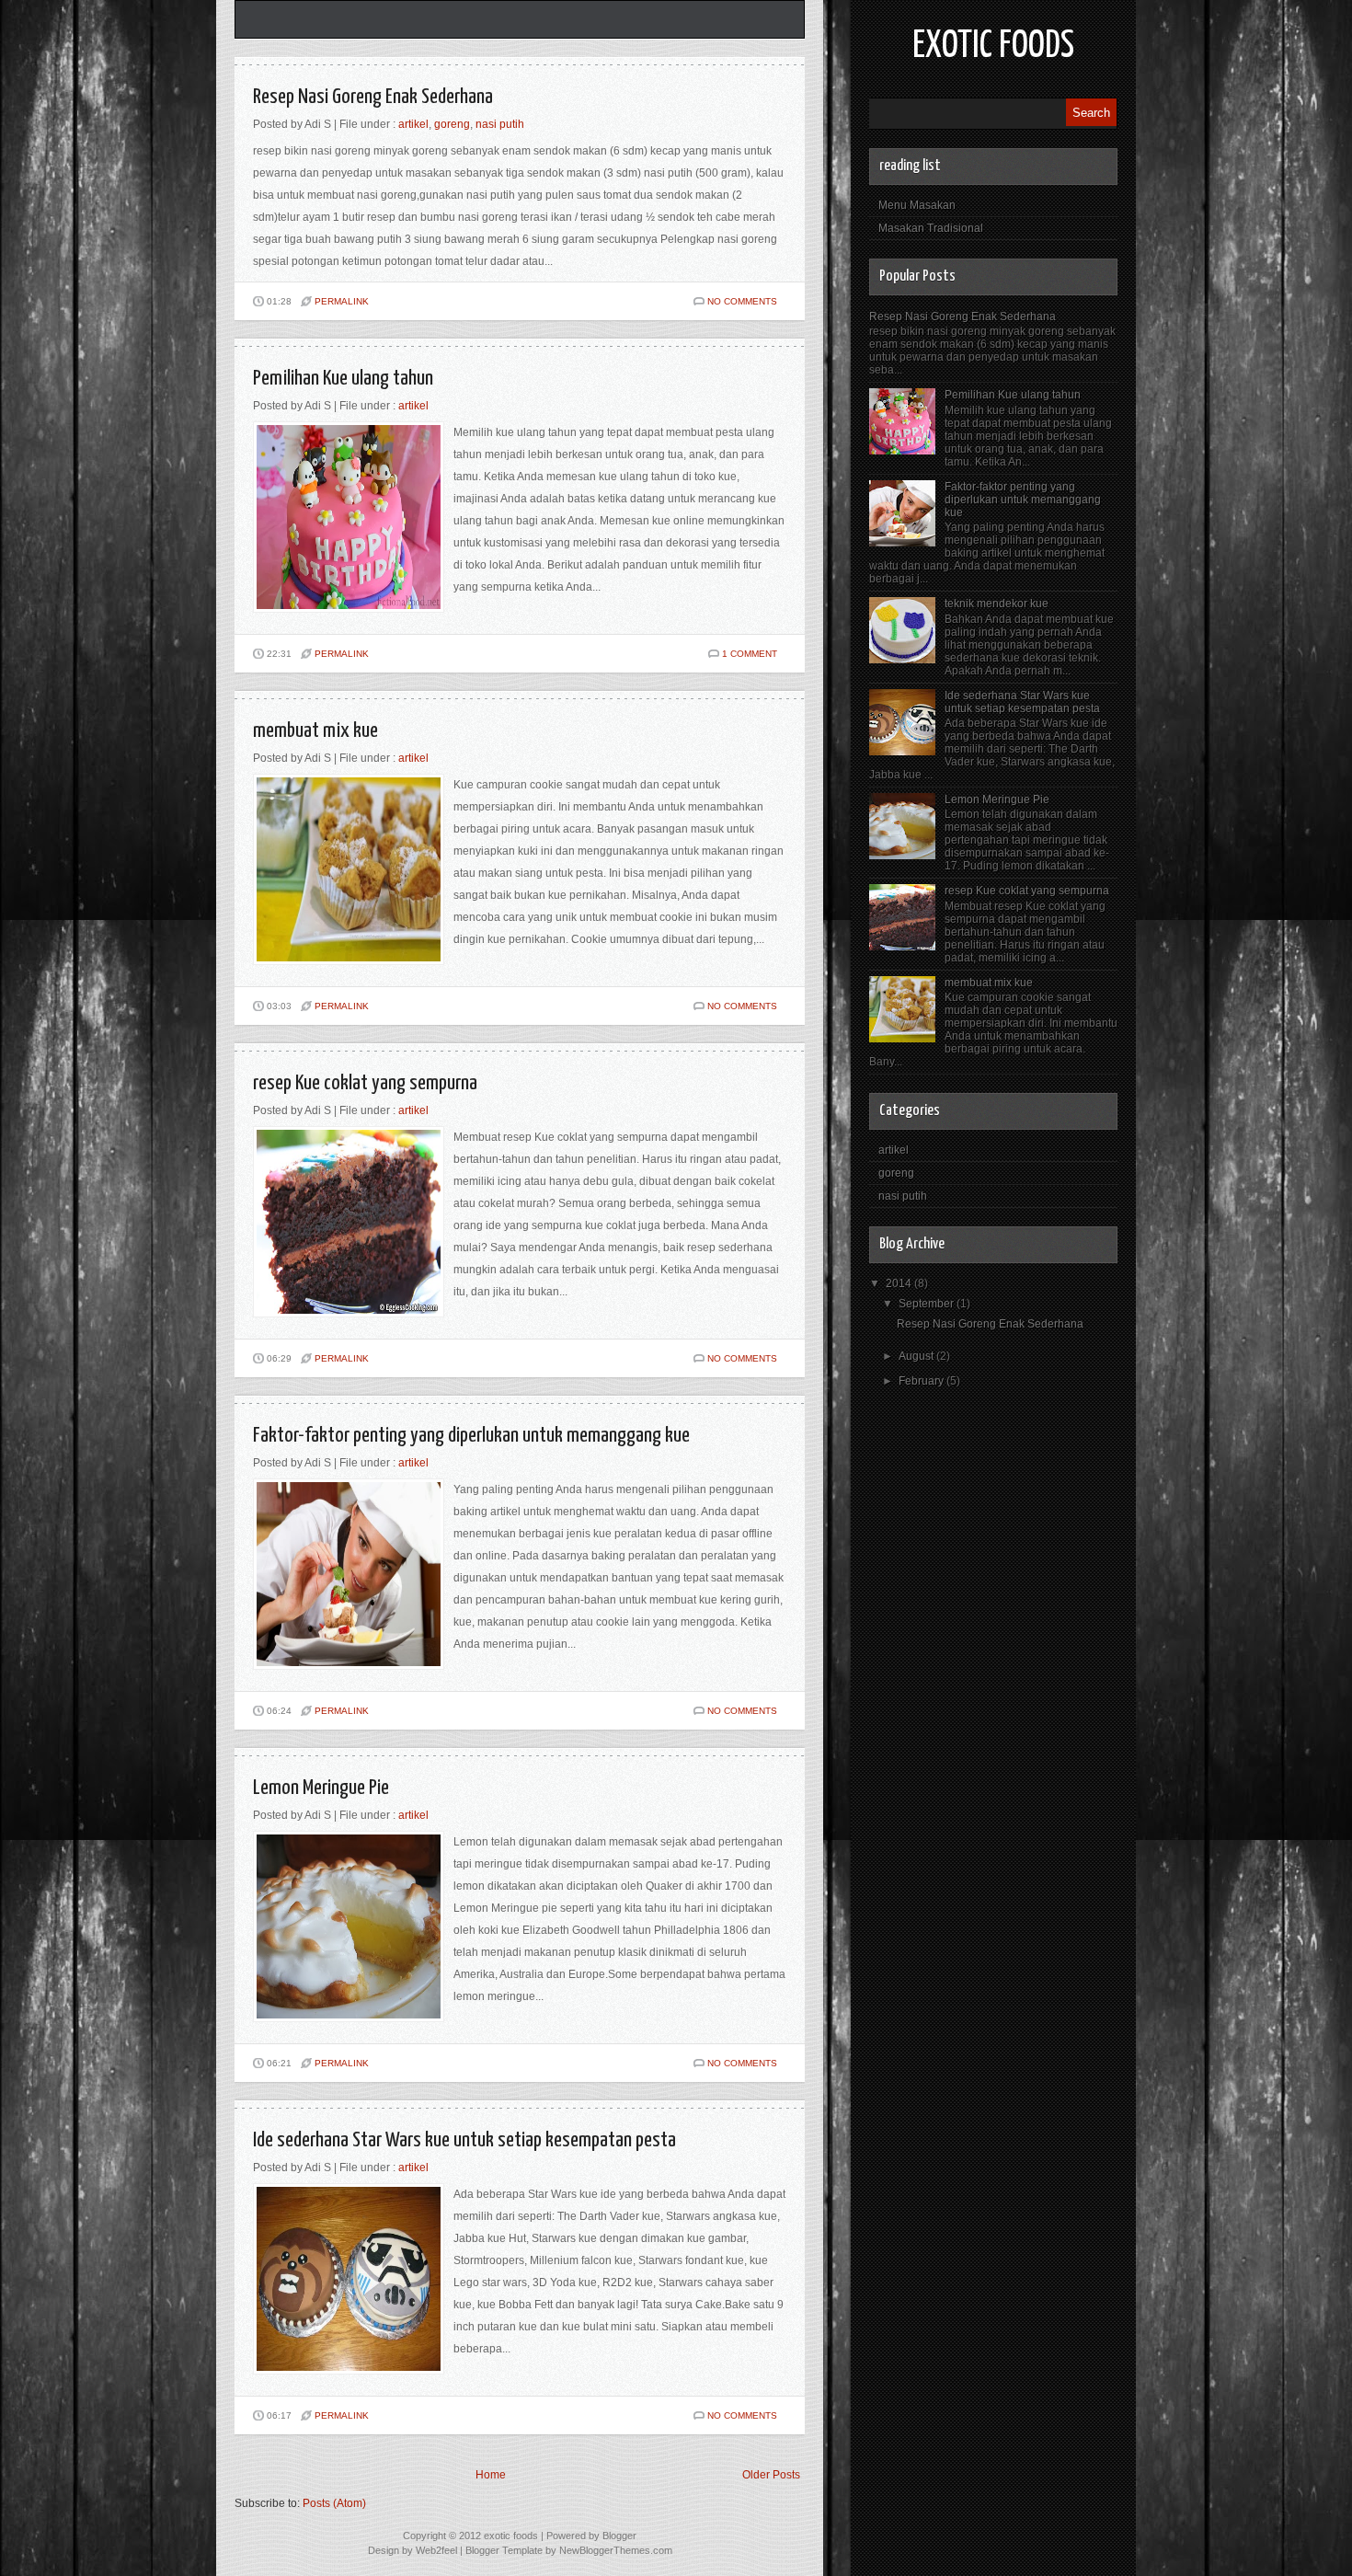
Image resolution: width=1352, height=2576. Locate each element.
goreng (452, 124)
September (928, 1304)
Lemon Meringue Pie (321, 1788)
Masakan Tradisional (931, 228)
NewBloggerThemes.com (616, 2550)
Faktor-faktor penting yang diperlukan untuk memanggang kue (471, 1436)
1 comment (750, 654)
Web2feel (436, 2550)
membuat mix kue (315, 731)
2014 (900, 1283)
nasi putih (500, 124)
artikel (413, 124)
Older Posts (771, 2475)
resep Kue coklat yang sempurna (365, 1083)
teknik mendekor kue (997, 604)
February (922, 1381)
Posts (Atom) (334, 2503)
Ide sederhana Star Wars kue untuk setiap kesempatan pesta (464, 2140)
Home (491, 2475)
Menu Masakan (917, 205)
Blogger (619, 2536)
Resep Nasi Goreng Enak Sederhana (373, 97)
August (917, 1356)
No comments (742, 301)
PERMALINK (342, 301)
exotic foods (993, 46)
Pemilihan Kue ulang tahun (343, 379)
